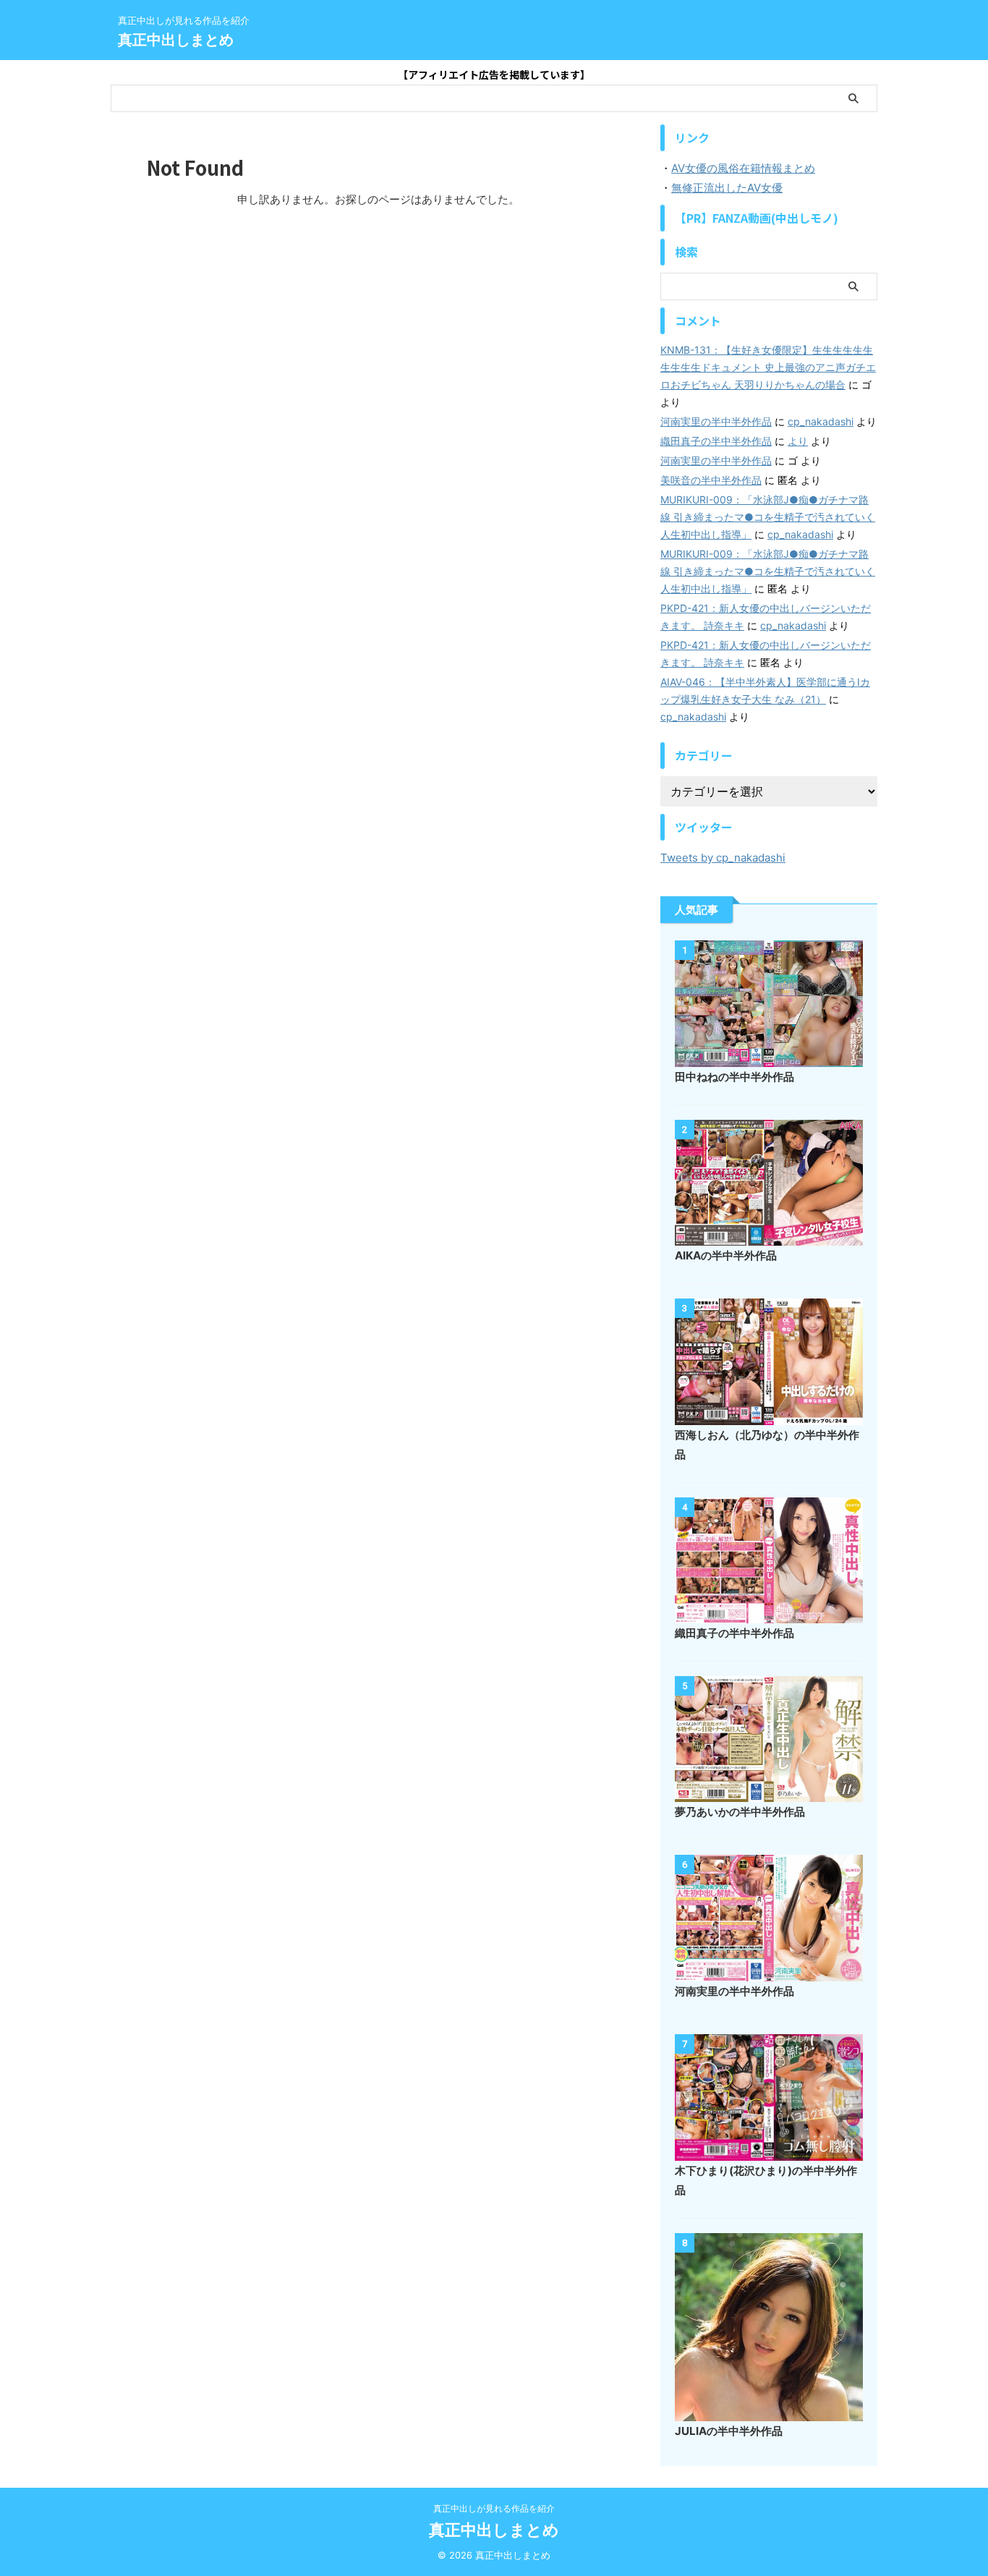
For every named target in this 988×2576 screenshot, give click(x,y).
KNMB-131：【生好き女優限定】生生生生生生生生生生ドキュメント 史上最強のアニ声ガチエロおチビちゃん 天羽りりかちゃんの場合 (768, 367)
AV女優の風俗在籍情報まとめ (743, 168)
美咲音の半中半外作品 (711, 480)
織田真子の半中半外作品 (716, 441)
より (798, 441)
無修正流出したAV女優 (727, 188)
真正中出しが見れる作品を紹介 (494, 2508)
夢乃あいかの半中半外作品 (740, 1812)
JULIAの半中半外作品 (729, 2431)
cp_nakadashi (821, 421)
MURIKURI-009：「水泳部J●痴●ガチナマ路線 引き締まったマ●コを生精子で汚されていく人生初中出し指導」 (768, 517)
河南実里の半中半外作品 (716, 421)
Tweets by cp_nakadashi (723, 858)
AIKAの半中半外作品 (726, 1255)
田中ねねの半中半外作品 (734, 1077)
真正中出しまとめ (176, 40)
